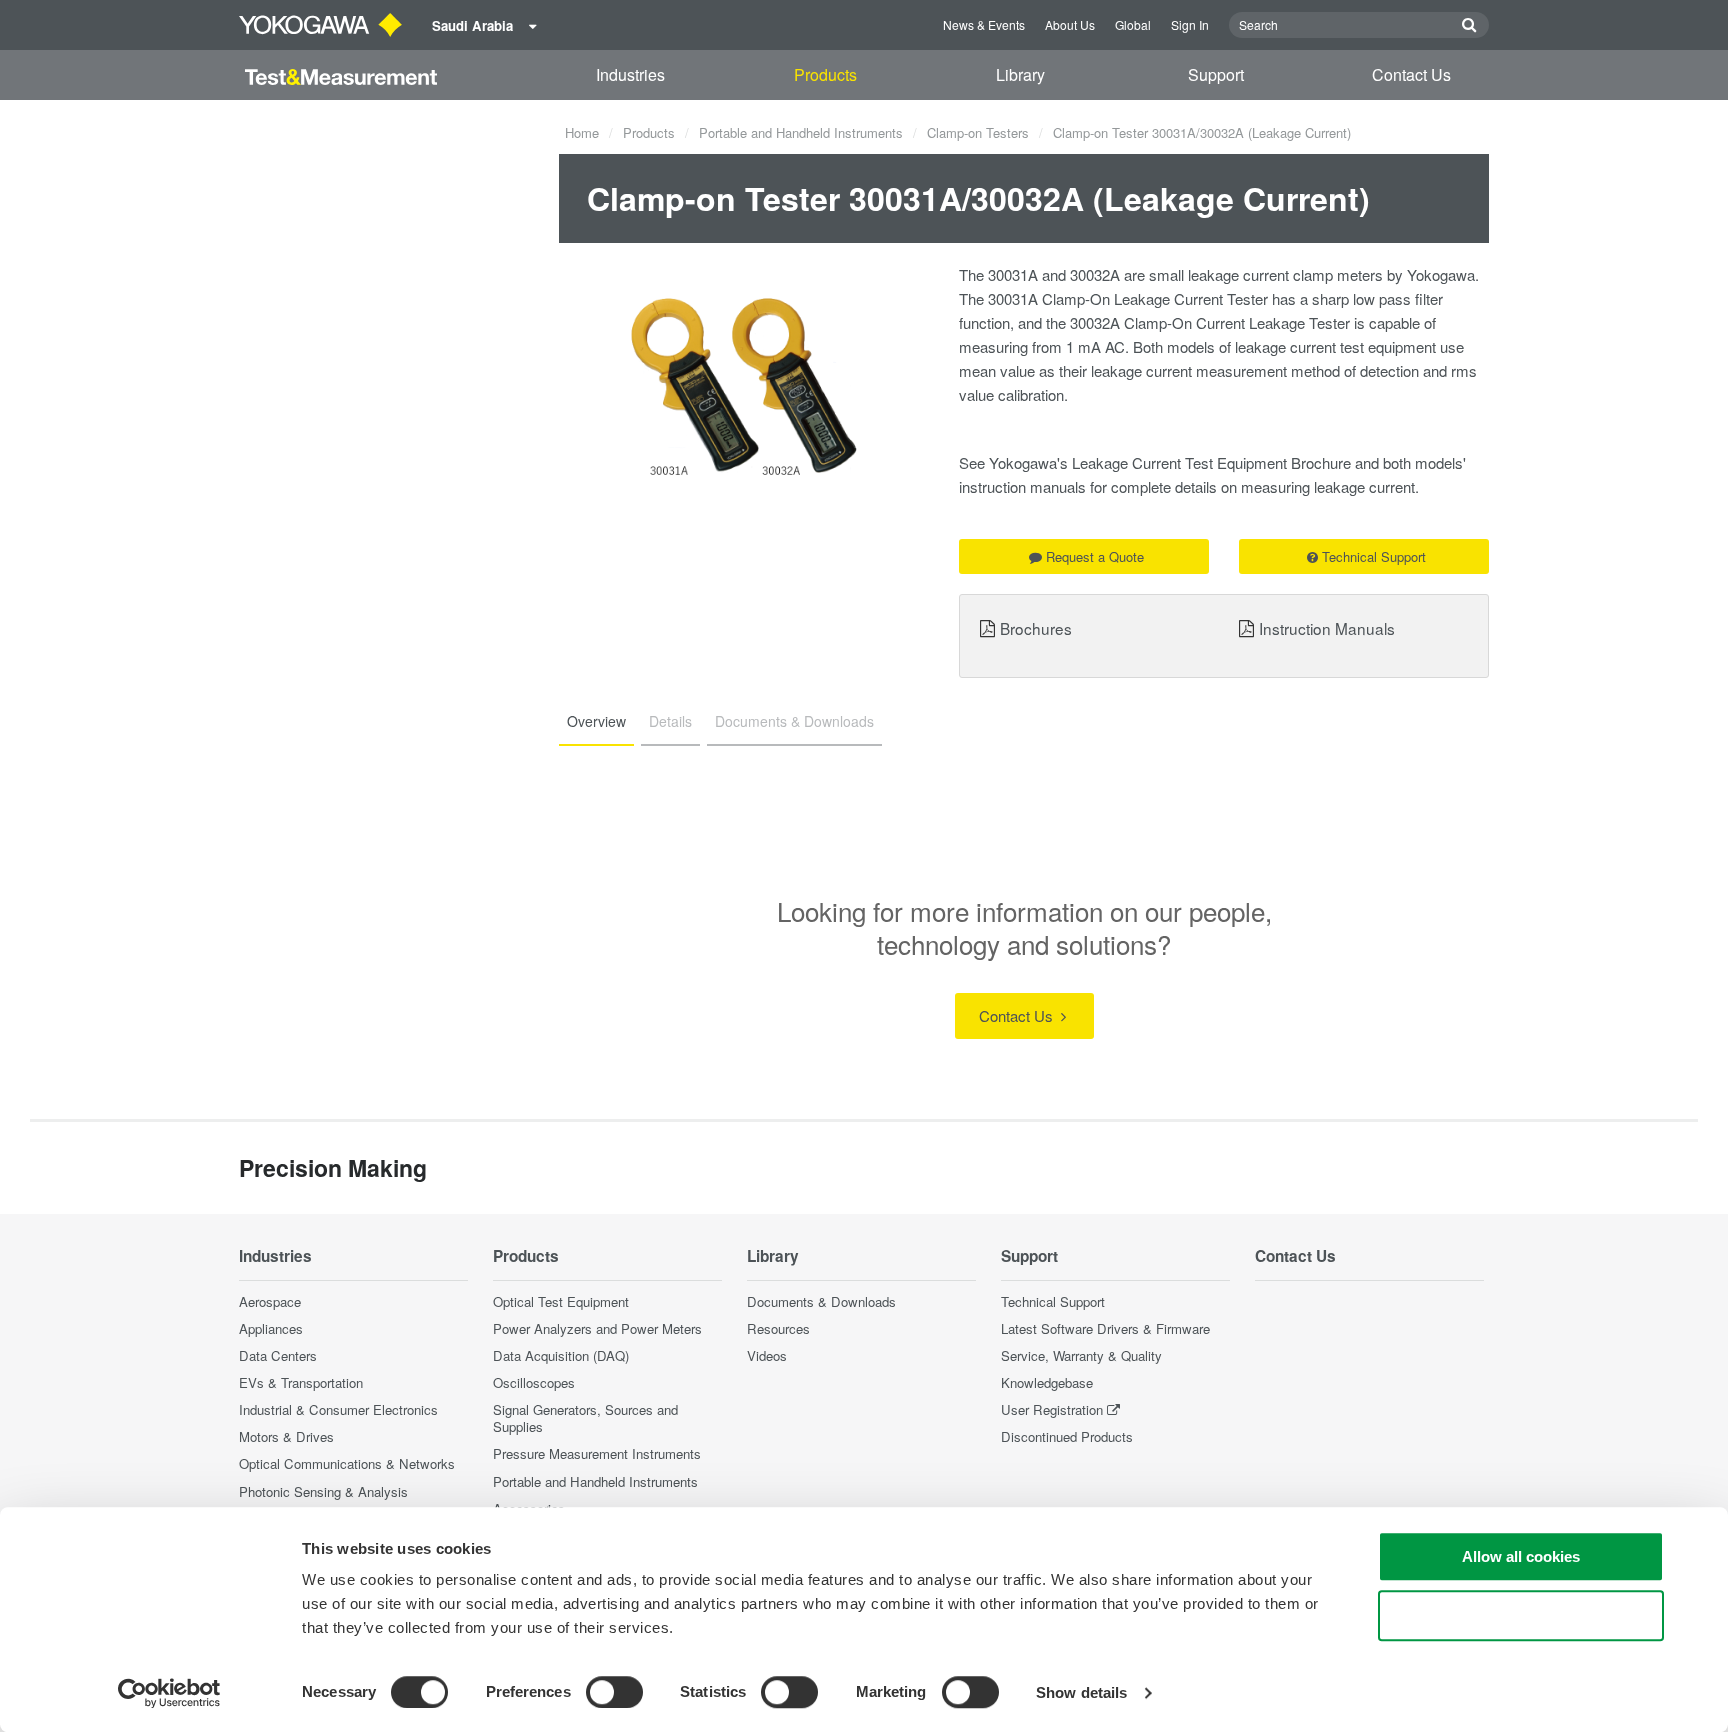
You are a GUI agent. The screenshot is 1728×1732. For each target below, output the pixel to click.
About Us (1070, 24)
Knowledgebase (1047, 1382)
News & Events (984, 24)
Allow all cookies (1521, 1556)
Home (582, 132)
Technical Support (1374, 556)
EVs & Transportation (301, 1382)
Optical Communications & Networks (347, 1463)
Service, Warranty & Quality (1081, 1355)
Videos (767, 1355)
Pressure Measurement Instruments (597, 1453)
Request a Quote (1095, 556)
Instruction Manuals (1327, 628)
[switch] (614, 1692)
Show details (1081, 1692)
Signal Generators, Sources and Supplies (585, 1418)
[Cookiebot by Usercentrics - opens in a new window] (169, 1693)
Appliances (271, 1328)
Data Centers (278, 1355)
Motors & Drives (286, 1436)
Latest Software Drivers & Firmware (1105, 1328)
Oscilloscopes (534, 1382)
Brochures (1036, 628)
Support (1216, 74)
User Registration (1052, 1409)
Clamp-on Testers (978, 132)
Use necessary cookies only (1521, 1615)
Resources (778, 1328)
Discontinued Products (1067, 1436)
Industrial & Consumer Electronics (338, 1409)
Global (1133, 24)
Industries (630, 74)
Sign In (1190, 24)
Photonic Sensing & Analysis (323, 1491)
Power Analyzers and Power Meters (597, 1328)
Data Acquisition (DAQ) (561, 1355)
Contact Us (1411, 74)
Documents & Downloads (821, 1301)
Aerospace (270, 1301)
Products (825, 74)
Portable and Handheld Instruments (801, 132)
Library (1020, 74)
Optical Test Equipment (561, 1301)
